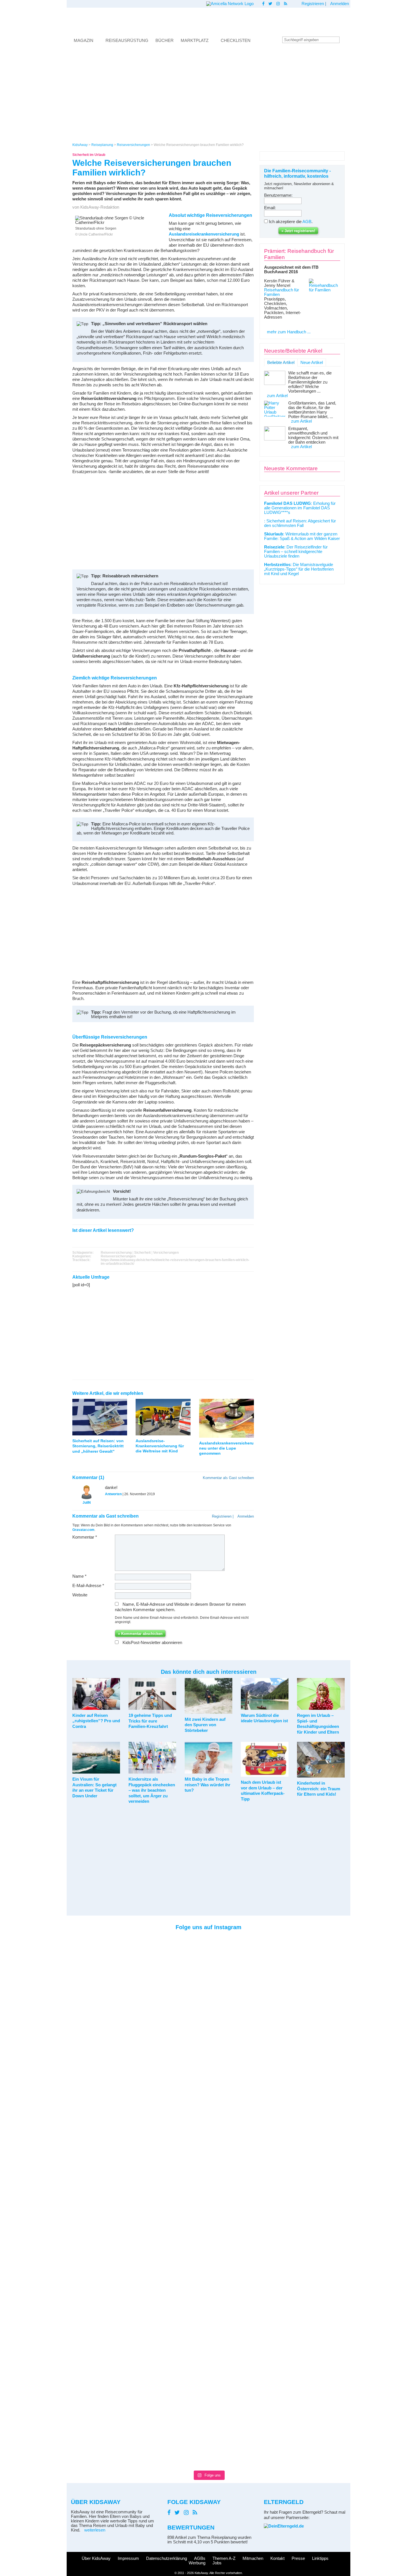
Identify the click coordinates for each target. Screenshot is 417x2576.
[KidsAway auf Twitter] (270, 4)
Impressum (128, 2558)
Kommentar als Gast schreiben (228, 1478)
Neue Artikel (312, 363)
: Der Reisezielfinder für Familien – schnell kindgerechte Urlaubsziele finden (296, 552)
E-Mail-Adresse (88, 1586)
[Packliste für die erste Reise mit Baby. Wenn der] (298, 1996)
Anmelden (340, 4)
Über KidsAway (96, 2558)
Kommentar (85, 1537)
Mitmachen (253, 2558)
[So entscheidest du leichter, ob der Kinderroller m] (226, 1957)
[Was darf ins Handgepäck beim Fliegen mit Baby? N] (83, 2201)
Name (79, 1576)
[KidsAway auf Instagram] (278, 4)
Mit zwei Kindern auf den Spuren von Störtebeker (205, 1725)
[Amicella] (230, 4)
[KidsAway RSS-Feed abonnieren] (286, 4)
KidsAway (80, 145)
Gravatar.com (83, 1530)
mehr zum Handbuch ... (289, 332)
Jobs (217, 2563)
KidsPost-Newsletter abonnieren (152, 1643)
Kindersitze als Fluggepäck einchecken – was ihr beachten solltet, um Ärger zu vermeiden (152, 1790)
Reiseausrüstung (127, 40)
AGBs (200, 2558)
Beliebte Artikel (281, 363)
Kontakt (277, 2558)
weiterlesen (95, 2530)
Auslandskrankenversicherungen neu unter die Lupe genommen (231, 1448)
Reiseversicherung (116, 1252)
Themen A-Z (224, 2558)
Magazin (84, 40)
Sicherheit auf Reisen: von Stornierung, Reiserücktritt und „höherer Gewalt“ (98, 1446)
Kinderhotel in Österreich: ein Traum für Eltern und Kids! (319, 1789)
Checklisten (236, 40)
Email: (270, 208)
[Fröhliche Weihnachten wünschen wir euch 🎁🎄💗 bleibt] (155, 1953)
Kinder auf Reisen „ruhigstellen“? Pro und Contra (96, 1721)
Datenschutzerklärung (167, 2558)
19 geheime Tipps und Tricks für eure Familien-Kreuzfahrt (150, 1721)
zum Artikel (277, 396)
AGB (307, 222)
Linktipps (320, 2558)
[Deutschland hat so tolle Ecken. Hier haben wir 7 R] (262, 1982)
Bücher (165, 40)
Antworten (113, 1494)
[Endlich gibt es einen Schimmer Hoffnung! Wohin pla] (119, 1969)
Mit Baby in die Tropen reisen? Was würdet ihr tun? (208, 1785)
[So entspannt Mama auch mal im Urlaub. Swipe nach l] (191, 1959)
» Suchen (344, 40)
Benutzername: (278, 195)
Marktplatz (195, 40)
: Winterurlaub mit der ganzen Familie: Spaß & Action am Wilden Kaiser (302, 536)
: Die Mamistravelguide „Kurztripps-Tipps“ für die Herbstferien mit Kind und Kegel (299, 569)
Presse (298, 2558)
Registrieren (313, 4)
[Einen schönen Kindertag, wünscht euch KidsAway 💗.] (334, 1980)
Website (80, 1595)
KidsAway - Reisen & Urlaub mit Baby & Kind (208, 21)
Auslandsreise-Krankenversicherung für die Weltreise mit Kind (160, 1446)
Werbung (197, 2563)
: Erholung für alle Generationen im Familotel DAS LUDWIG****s (300, 508)
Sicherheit (142, 1252)
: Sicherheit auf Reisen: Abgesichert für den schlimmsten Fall (300, 523)
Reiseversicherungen (118, 1256)
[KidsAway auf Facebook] (263, 4)
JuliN (87, 1502)
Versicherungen (166, 1252)
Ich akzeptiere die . (291, 222)
